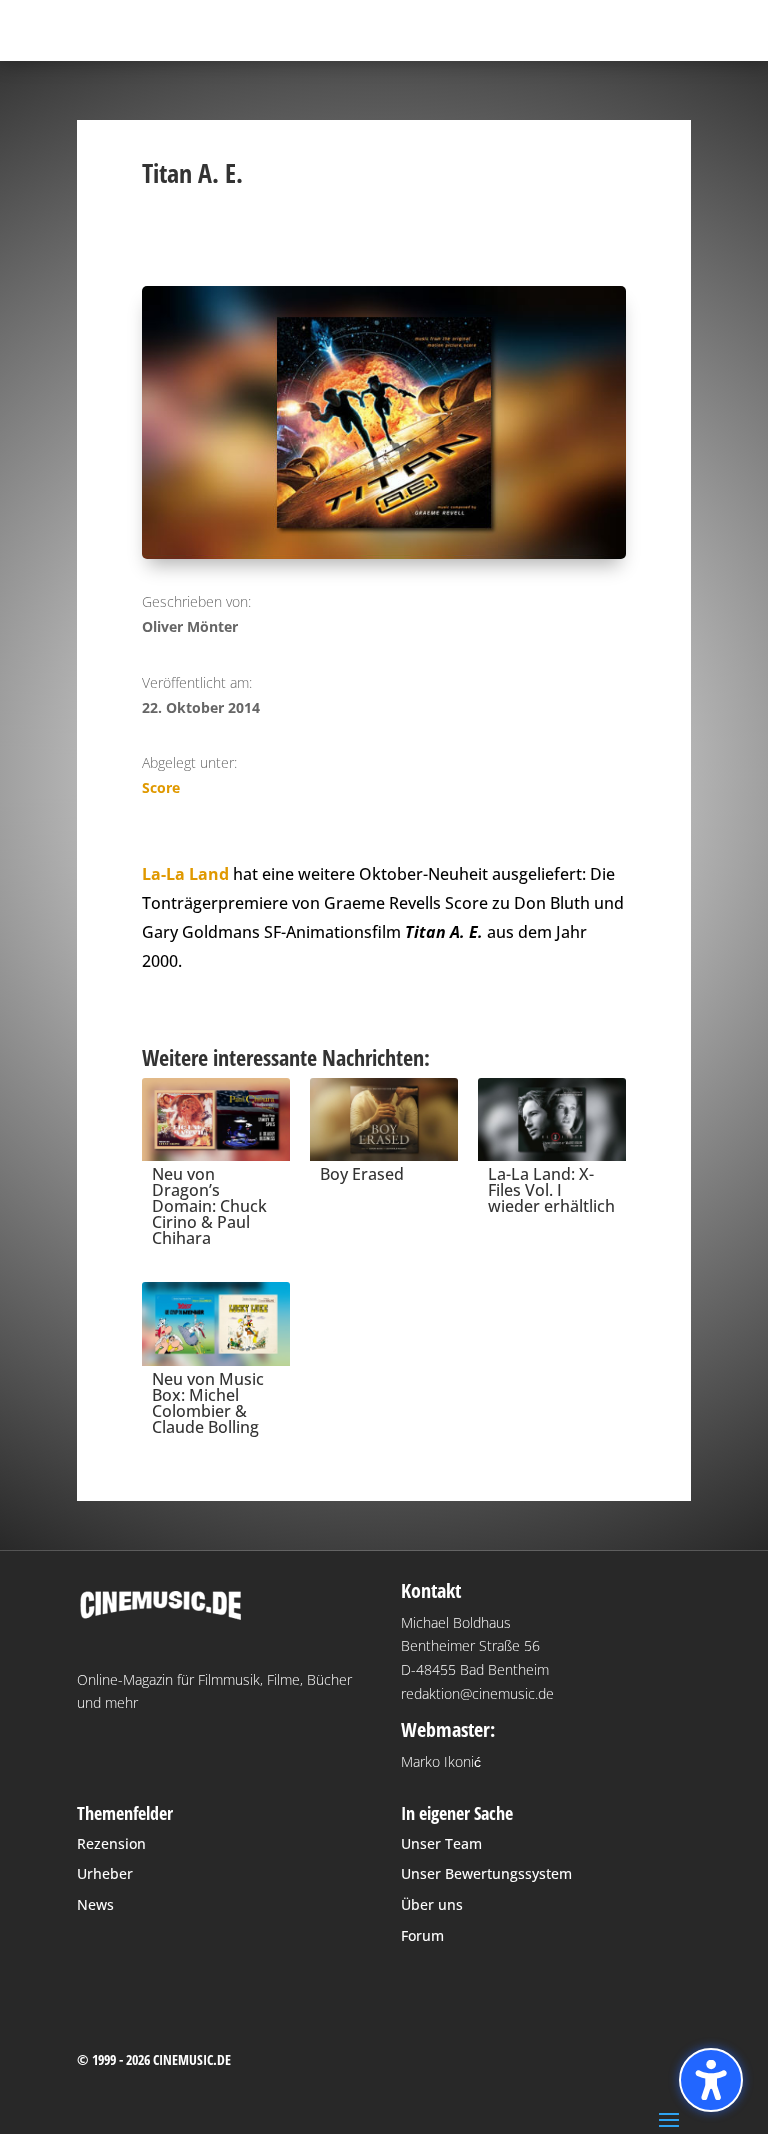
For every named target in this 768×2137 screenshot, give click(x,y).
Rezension (111, 1843)
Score (161, 787)
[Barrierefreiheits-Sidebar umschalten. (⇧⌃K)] (711, 2080)
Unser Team (441, 1843)
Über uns (432, 1904)
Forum (422, 1935)
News (95, 1904)
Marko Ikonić (441, 1761)
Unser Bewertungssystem (486, 1873)
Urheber (105, 1873)
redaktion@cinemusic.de (477, 1693)
